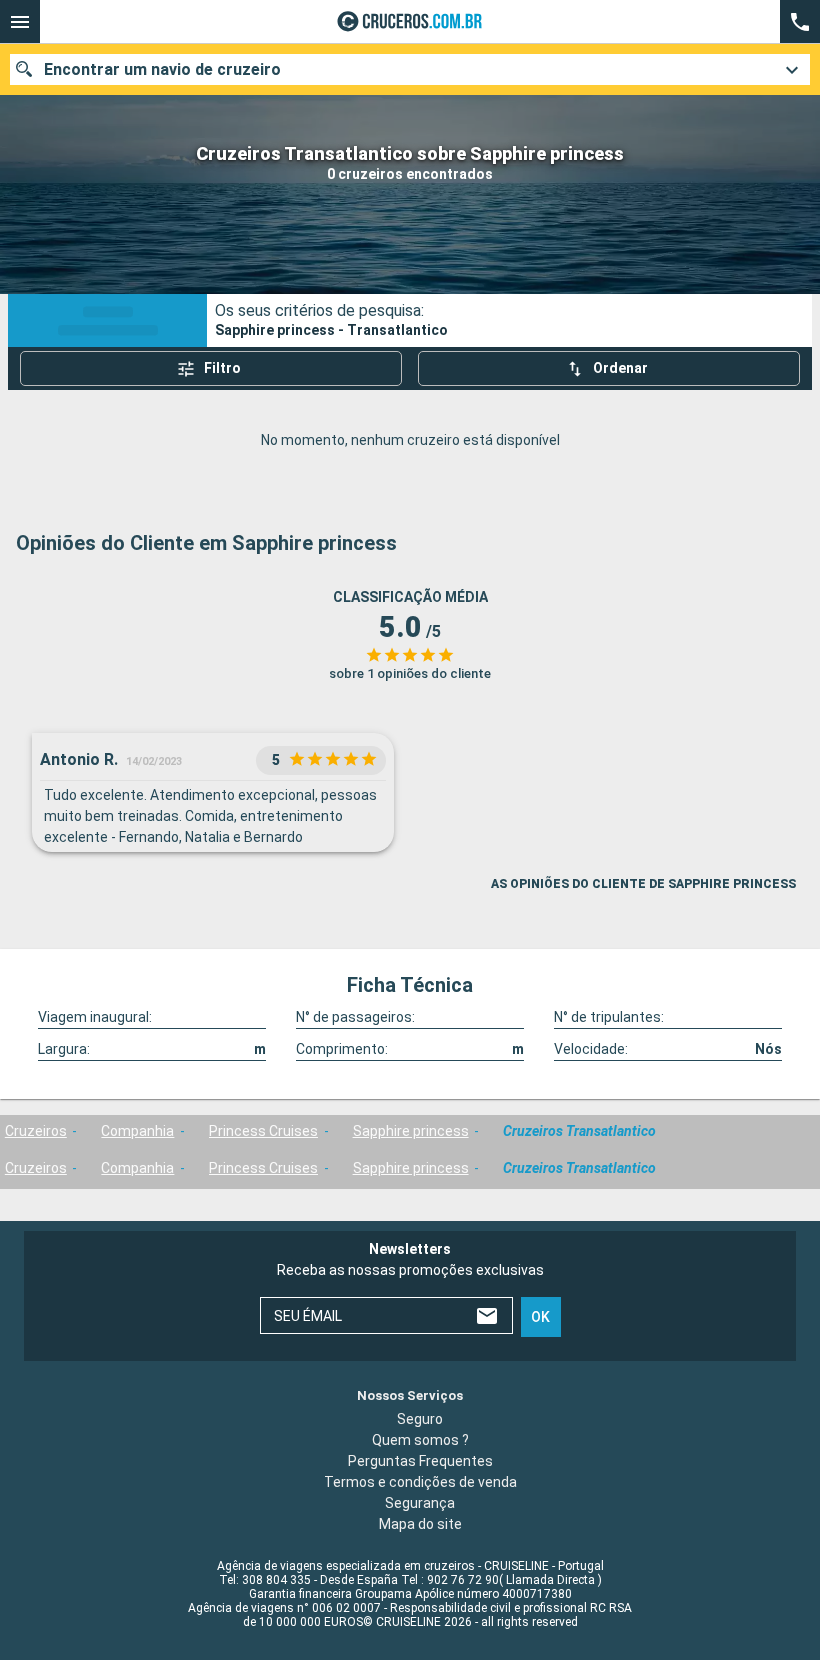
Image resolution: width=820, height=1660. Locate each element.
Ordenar (620, 368)
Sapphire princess (411, 1131)
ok (540, 1316)
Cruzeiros (36, 1131)
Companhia (137, 1131)
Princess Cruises (263, 1131)
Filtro (222, 368)
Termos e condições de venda (420, 1481)
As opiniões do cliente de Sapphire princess (643, 884)
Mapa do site (420, 1523)
